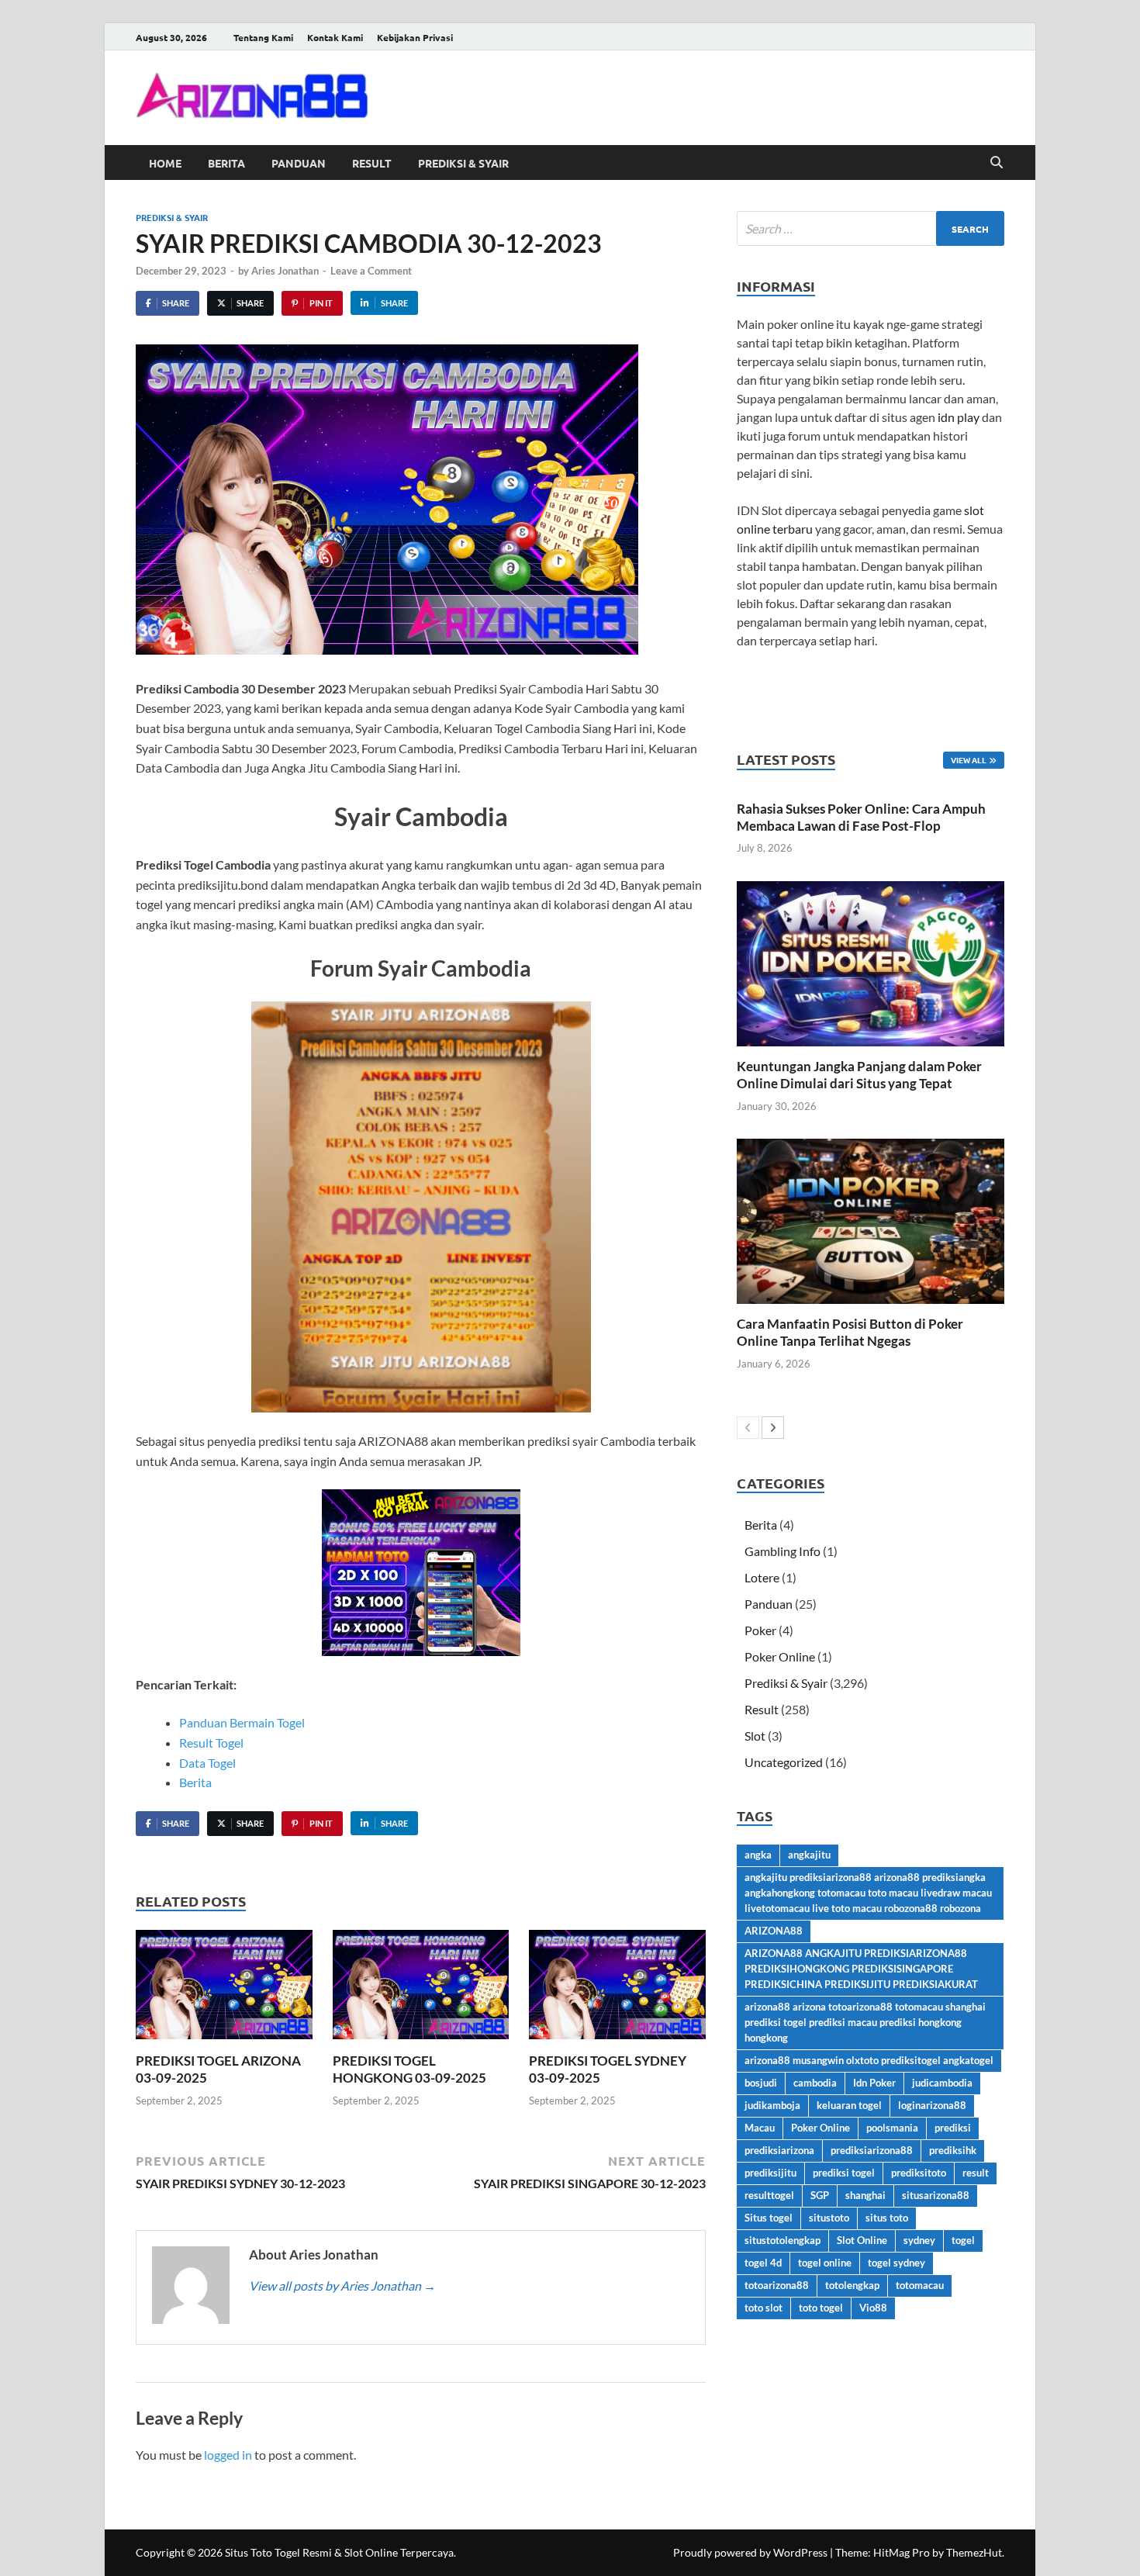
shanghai (865, 2195)
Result (372, 163)
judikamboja (772, 2105)
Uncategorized (784, 1762)
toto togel (821, 2308)
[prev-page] (748, 1428)
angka (758, 1855)
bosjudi (761, 2083)
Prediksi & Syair (463, 163)
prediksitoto (919, 2173)
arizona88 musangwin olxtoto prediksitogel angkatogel (869, 2060)
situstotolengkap (782, 2240)
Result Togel (211, 1743)
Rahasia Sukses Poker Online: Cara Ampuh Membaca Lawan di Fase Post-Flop (861, 817)
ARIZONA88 (774, 1931)
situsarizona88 (936, 2195)
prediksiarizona (779, 2150)
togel (963, 2240)
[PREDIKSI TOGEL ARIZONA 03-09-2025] (224, 1989)
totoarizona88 (777, 2285)
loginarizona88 (932, 2105)
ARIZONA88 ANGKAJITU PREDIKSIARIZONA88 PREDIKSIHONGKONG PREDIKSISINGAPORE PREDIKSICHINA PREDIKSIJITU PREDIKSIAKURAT (861, 1969)
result (976, 2173)
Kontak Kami (335, 37)
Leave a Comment (371, 271)
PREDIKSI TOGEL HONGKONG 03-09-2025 (409, 2069)
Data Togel (207, 1763)
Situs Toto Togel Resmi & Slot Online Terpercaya (339, 2552)
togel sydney (896, 2263)
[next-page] (773, 1428)
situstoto (829, 2218)
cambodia (815, 2083)
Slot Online (862, 2240)
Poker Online (780, 1656)
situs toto (887, 2218)
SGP (820, 2195)
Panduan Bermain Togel (242, 1722)
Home (165, 163)
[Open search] (997, 163)
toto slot (763, 2308)
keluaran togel (849, 2105)
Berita (226, 163)
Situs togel (769, 2218)
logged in (228, 2455)
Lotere (762, 1577)
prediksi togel (844, 2173)
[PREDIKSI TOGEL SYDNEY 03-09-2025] (617, 1989)
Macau (760, 2128)
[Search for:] (871, 228)
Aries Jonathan (285, 271)
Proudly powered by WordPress (750, 2552)
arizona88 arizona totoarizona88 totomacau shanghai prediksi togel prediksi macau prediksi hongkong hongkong (865, 2022)
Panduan (299, 163)
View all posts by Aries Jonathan (342, 2286)
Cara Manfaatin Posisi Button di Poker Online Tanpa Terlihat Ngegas (850, 1332)
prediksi (953, 2128)
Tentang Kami (263, 37)
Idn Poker (874, 2083)
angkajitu (809, 1855)
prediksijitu (770, 2173)
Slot (755, 1736)
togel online (825, 2263)
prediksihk (953, 2150)
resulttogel (769, 2195)
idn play (959, 417)
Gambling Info (782, 1551)
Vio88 (873, 2308)
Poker (760, 1630)
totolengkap (852, 2285)
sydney (919, 2240)
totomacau (920, 2285)
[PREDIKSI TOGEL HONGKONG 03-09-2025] (421, 1989)
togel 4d (763, 2263)
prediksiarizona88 (872, 2150)
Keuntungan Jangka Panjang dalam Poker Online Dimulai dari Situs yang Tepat (859, 1075)
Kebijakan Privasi (415, 37)
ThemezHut (974, 2552)
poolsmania (892, 2128)
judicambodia (942, 2083)
